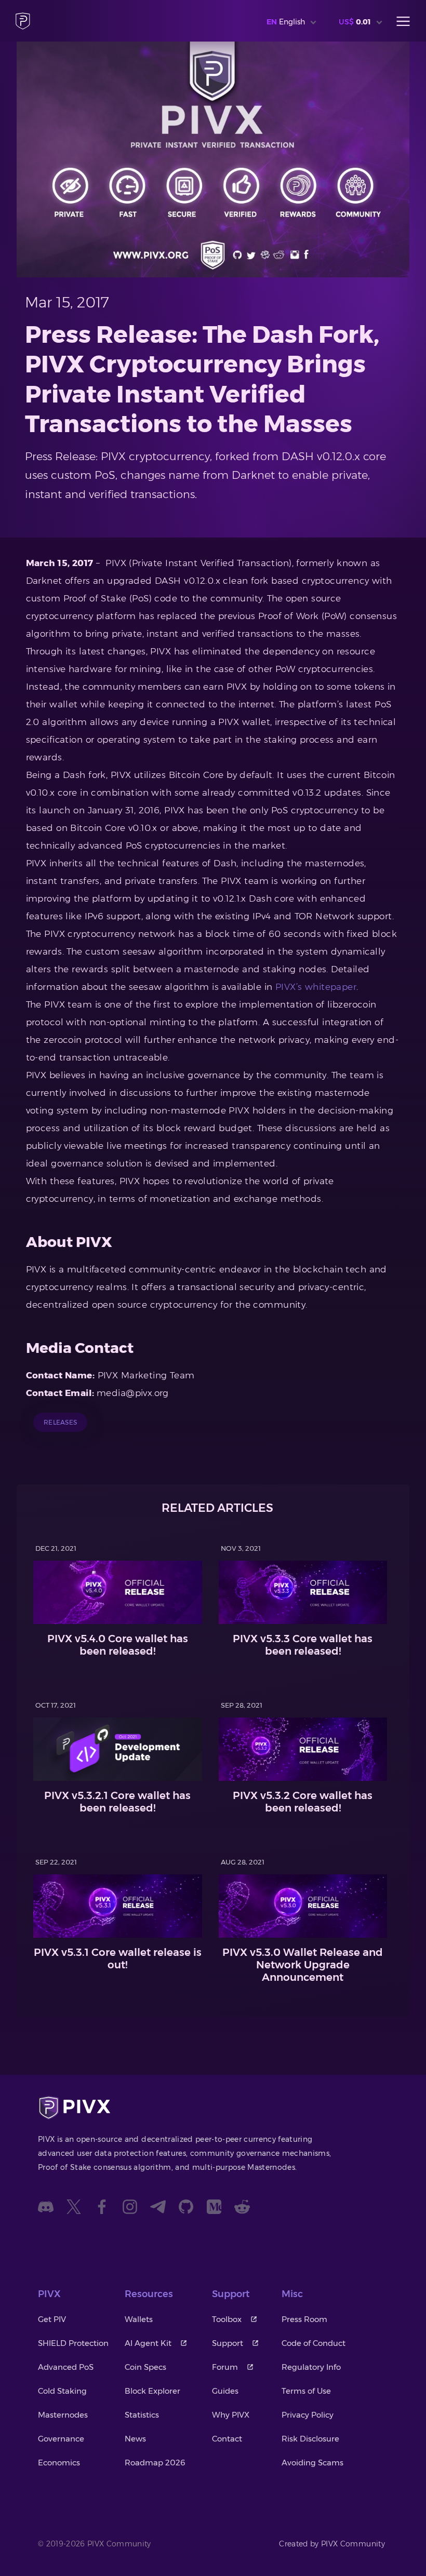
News (135, 2439)
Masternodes (63, 2415)
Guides (225, 2391)
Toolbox (227, 2319)
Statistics (142, 2415)
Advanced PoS (66, 2367)
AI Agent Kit (148, 2343)
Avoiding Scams (312, 2463)
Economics (59, 2463)
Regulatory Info (311, 2367)
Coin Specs (145, 2367)
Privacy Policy (308, 2415)
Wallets (139, 2319)
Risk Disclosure (310, 2439)
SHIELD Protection (73, 2343)
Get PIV (52, 2319)
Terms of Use (306, 2391)
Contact (227, 2439)
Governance (61, 2439)
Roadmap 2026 (155, 2463)
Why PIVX (231, 2415)
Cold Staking (62, 2391)
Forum (225, 2367)
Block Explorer (152, 2391)
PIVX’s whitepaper (316, 987)
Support (228, 2343)
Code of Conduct (314, 2343)
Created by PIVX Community (332, 2544)
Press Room (304, 2319)
